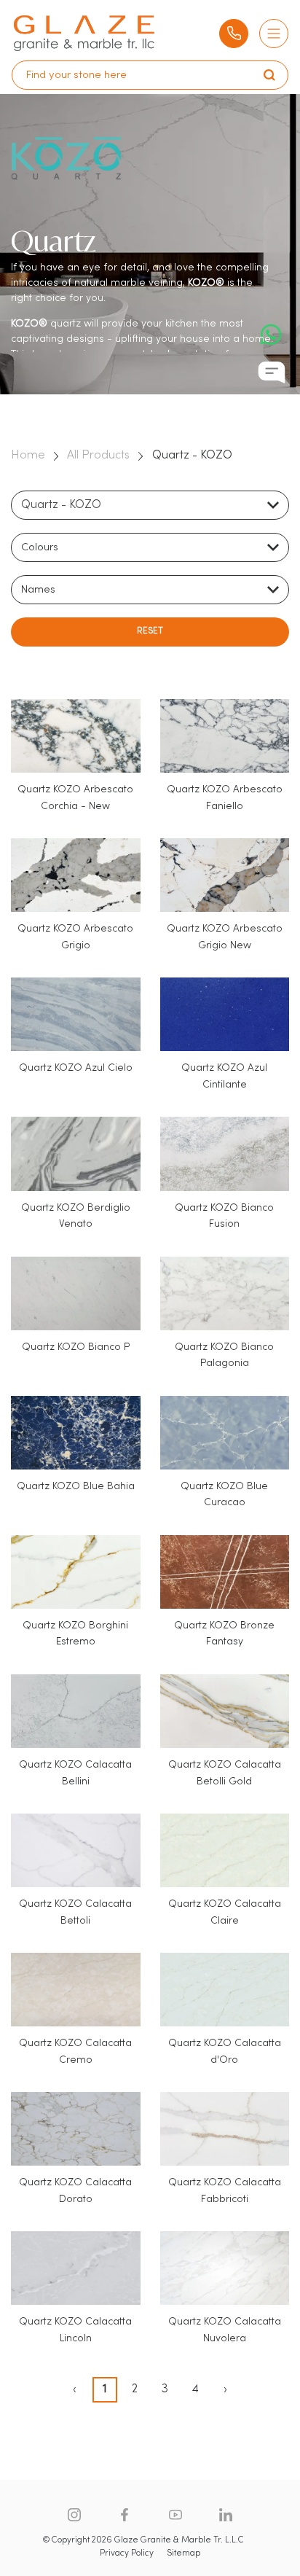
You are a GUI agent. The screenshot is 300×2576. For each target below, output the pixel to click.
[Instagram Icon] (74, 2515)
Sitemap (183, 2553)
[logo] (84, 33)
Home (28, 456)
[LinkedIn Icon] (226, 2515)
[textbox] (44, 548)
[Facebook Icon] (125, 2515)
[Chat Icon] (272, 372)
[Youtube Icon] (175, 2515)
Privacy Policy (127, 2553)
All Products (98, 456)
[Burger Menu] (274, 34)
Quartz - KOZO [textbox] (61, 505)
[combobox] (150, 505)
